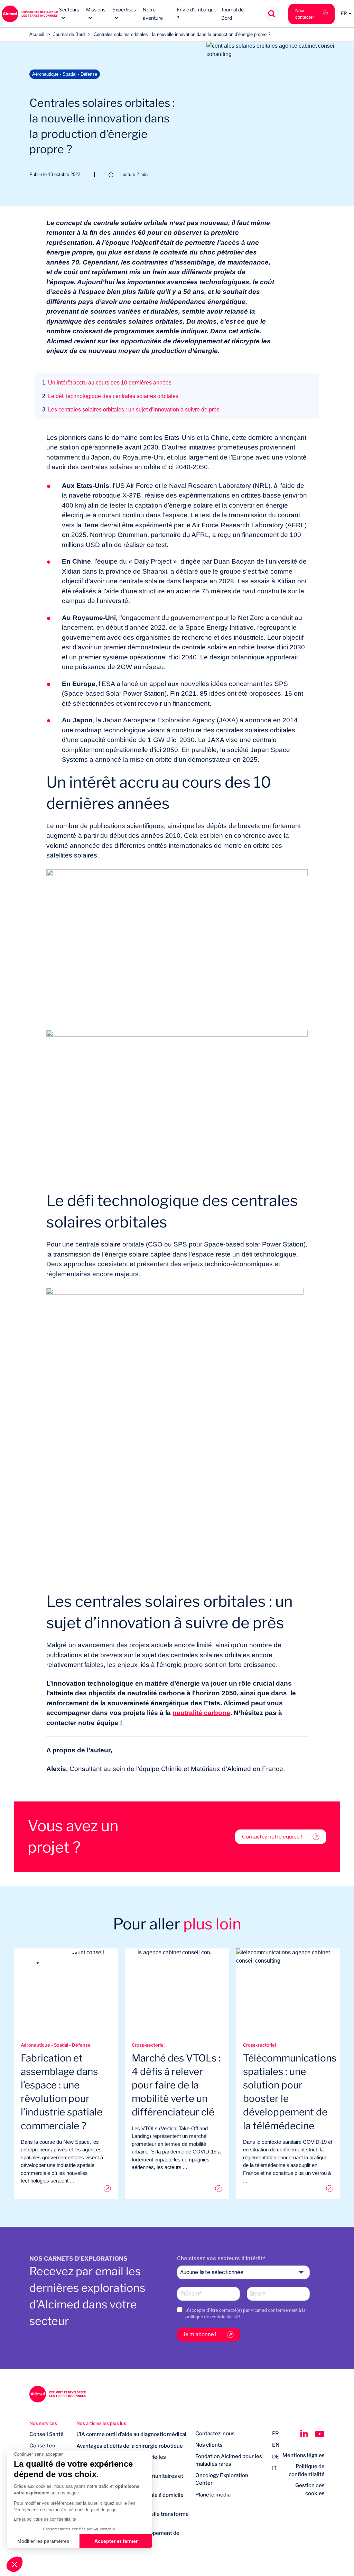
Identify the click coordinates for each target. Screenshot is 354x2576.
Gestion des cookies (310, 2489)
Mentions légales (304, 2455)
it (274, 2468)
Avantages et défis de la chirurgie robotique (130, 2446)
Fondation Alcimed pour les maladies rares (229, 2460)
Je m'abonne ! (200, 2334)
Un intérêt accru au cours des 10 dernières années (107, 383)
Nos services (43, 2423)
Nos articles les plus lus (101, 2423)
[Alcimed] (30, 14)
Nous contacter (305, 14)
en (276, 2445)
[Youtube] (320, 2434)
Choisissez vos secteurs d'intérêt (220, 2258)
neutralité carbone (201, 1713)
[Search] (272, 14)
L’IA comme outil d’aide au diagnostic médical (131, 2434)
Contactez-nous (215, 2434)
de (276, 2457)
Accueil (37, 34)
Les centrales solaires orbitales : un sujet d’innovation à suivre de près (131, 410)
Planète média (213, 2495)
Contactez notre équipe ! (272, 1837)
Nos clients (209, 2445)
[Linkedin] (304, 2434)
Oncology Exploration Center (222, 2479)
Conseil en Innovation (42, 2450)
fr (276, 2434)
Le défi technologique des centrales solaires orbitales (110, 396)
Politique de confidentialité (307, 2470)
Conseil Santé (46, 2434)
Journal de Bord (69, 34)
